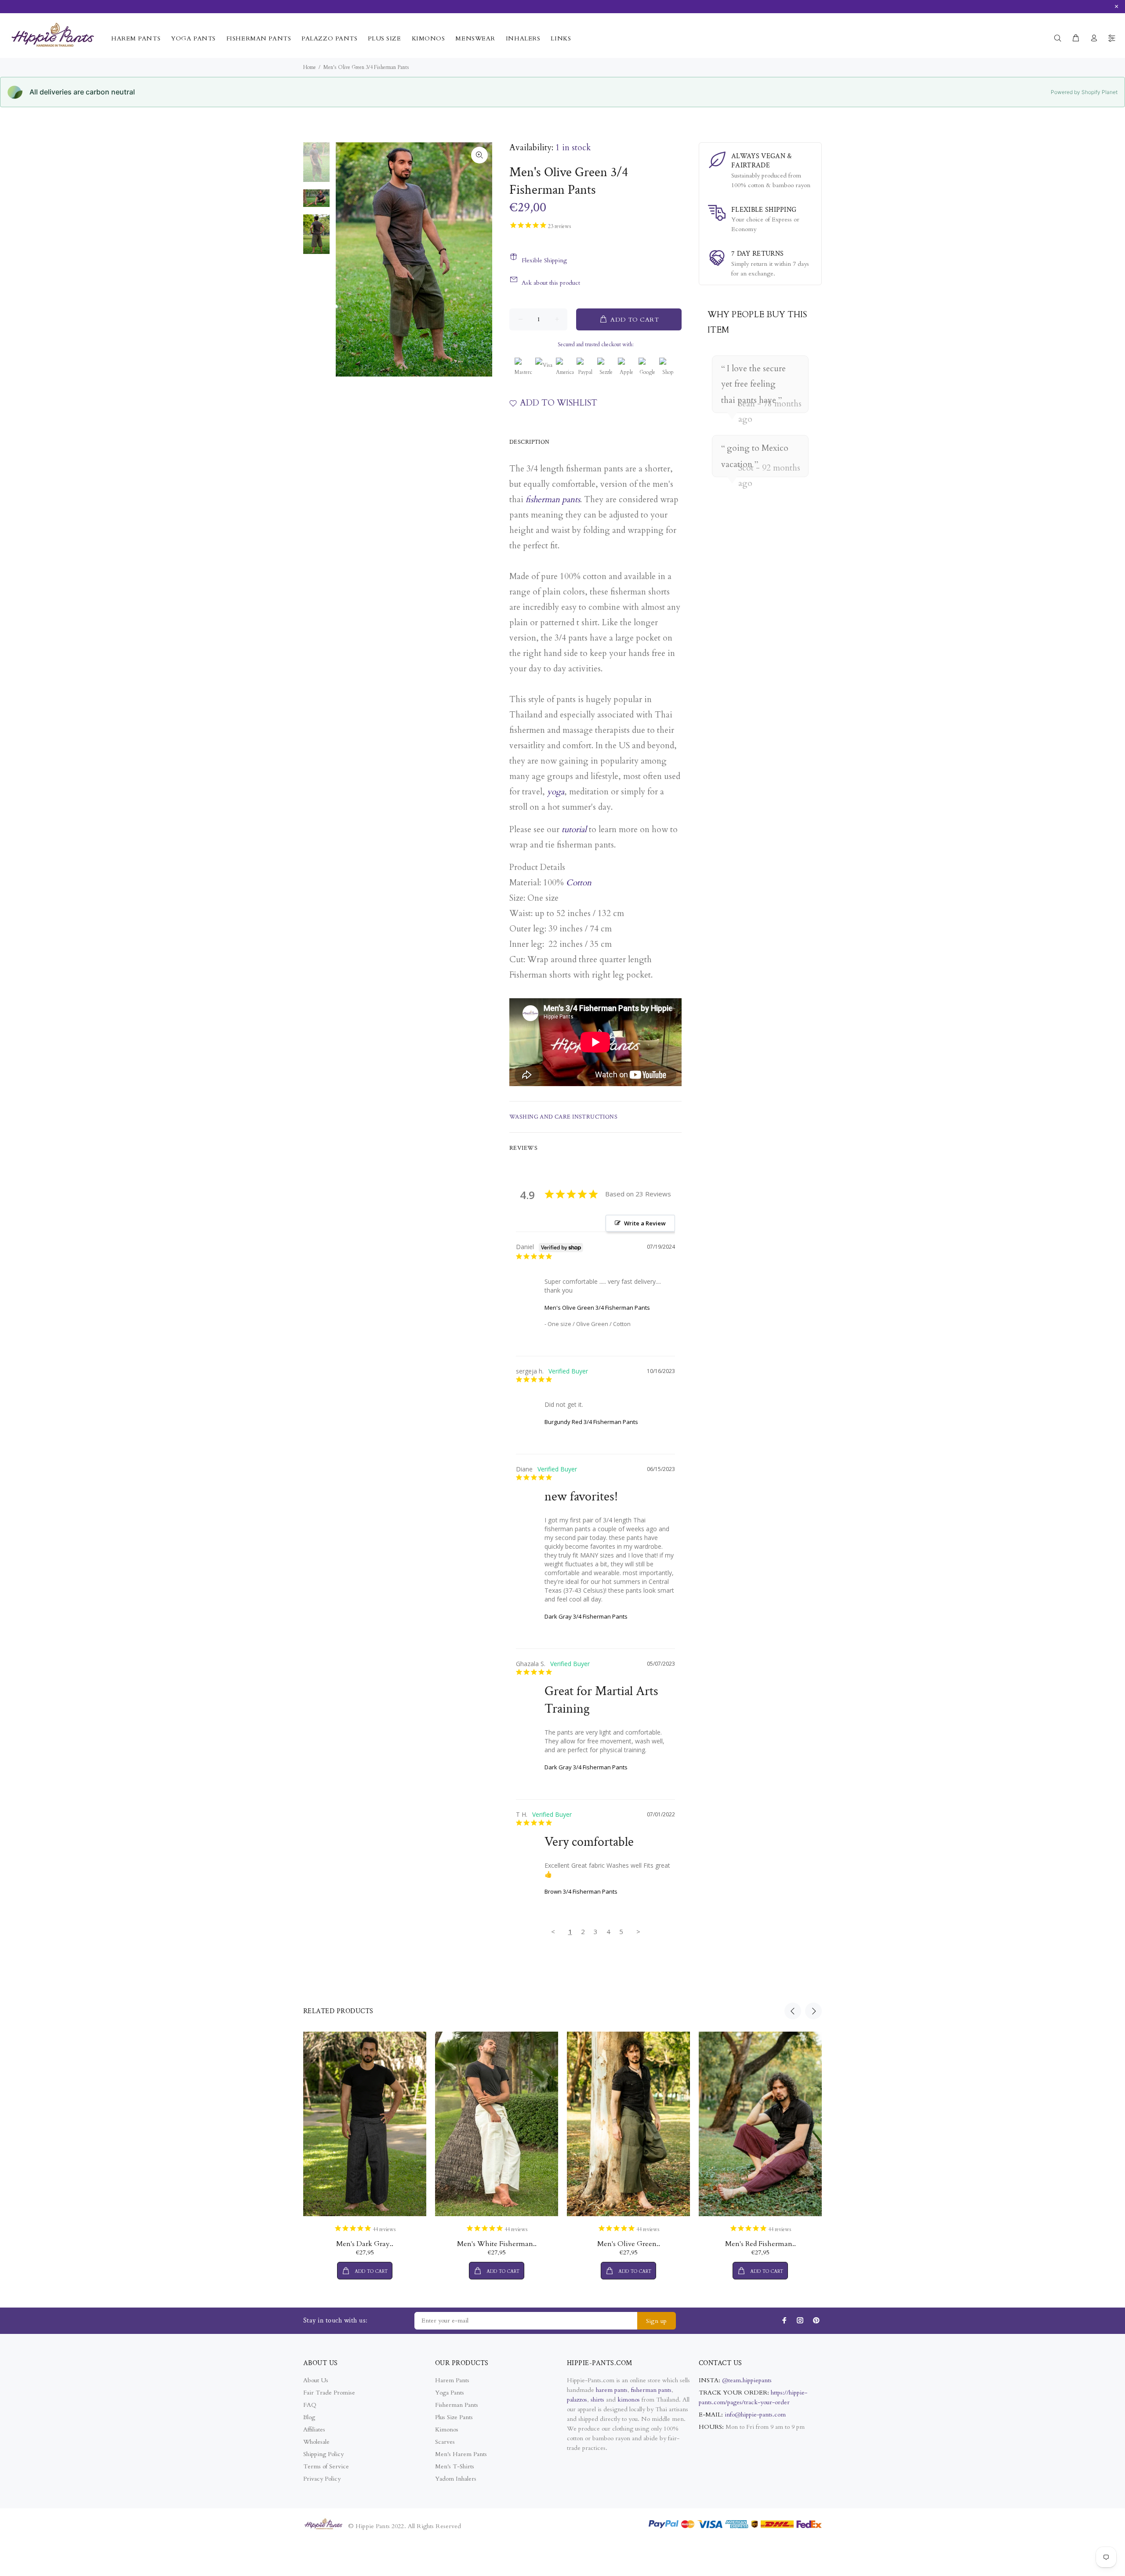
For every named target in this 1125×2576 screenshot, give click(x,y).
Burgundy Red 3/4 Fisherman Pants (591, 1422)
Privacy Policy (322, 2479)
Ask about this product (551, 283)
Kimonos (447, 2429)
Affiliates (314, 2429)
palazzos (577, 2400)
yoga (556, 792)
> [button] (638, 1931)
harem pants (612, 2390)
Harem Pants (452, 2380)
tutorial (574, 830)
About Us (316, 2380)
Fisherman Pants (457, 2405)
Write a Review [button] (645, 1223)
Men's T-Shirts (455, 2466)
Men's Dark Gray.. (365, 2244)
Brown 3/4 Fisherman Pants (581, 1891)
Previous (793, 2011)
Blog (309, 2417)
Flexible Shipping (544, 260)
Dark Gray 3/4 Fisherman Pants (586, 1616)
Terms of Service (326, 2466)
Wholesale (316, 2442)
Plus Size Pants (454, 2417)
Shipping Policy (323, 2454)
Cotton (579, 883)
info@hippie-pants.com (755, 2415)
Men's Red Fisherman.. (760, 2244)
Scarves (445, 2442)
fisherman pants (553, 500)
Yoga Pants (450, 2393)
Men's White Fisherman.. (497, 2244)
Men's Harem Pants (461, 2454)
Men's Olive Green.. (629, 2244)
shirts (597, 2400)
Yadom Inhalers (456, 2479)
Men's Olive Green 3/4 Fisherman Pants (597, 1308)
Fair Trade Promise (329, 2393)
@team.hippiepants (747, 2380)
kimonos (630, 2400)
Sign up (657, 2321)
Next (813, 2011)
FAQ (310, 2405)
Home (310, 67)
